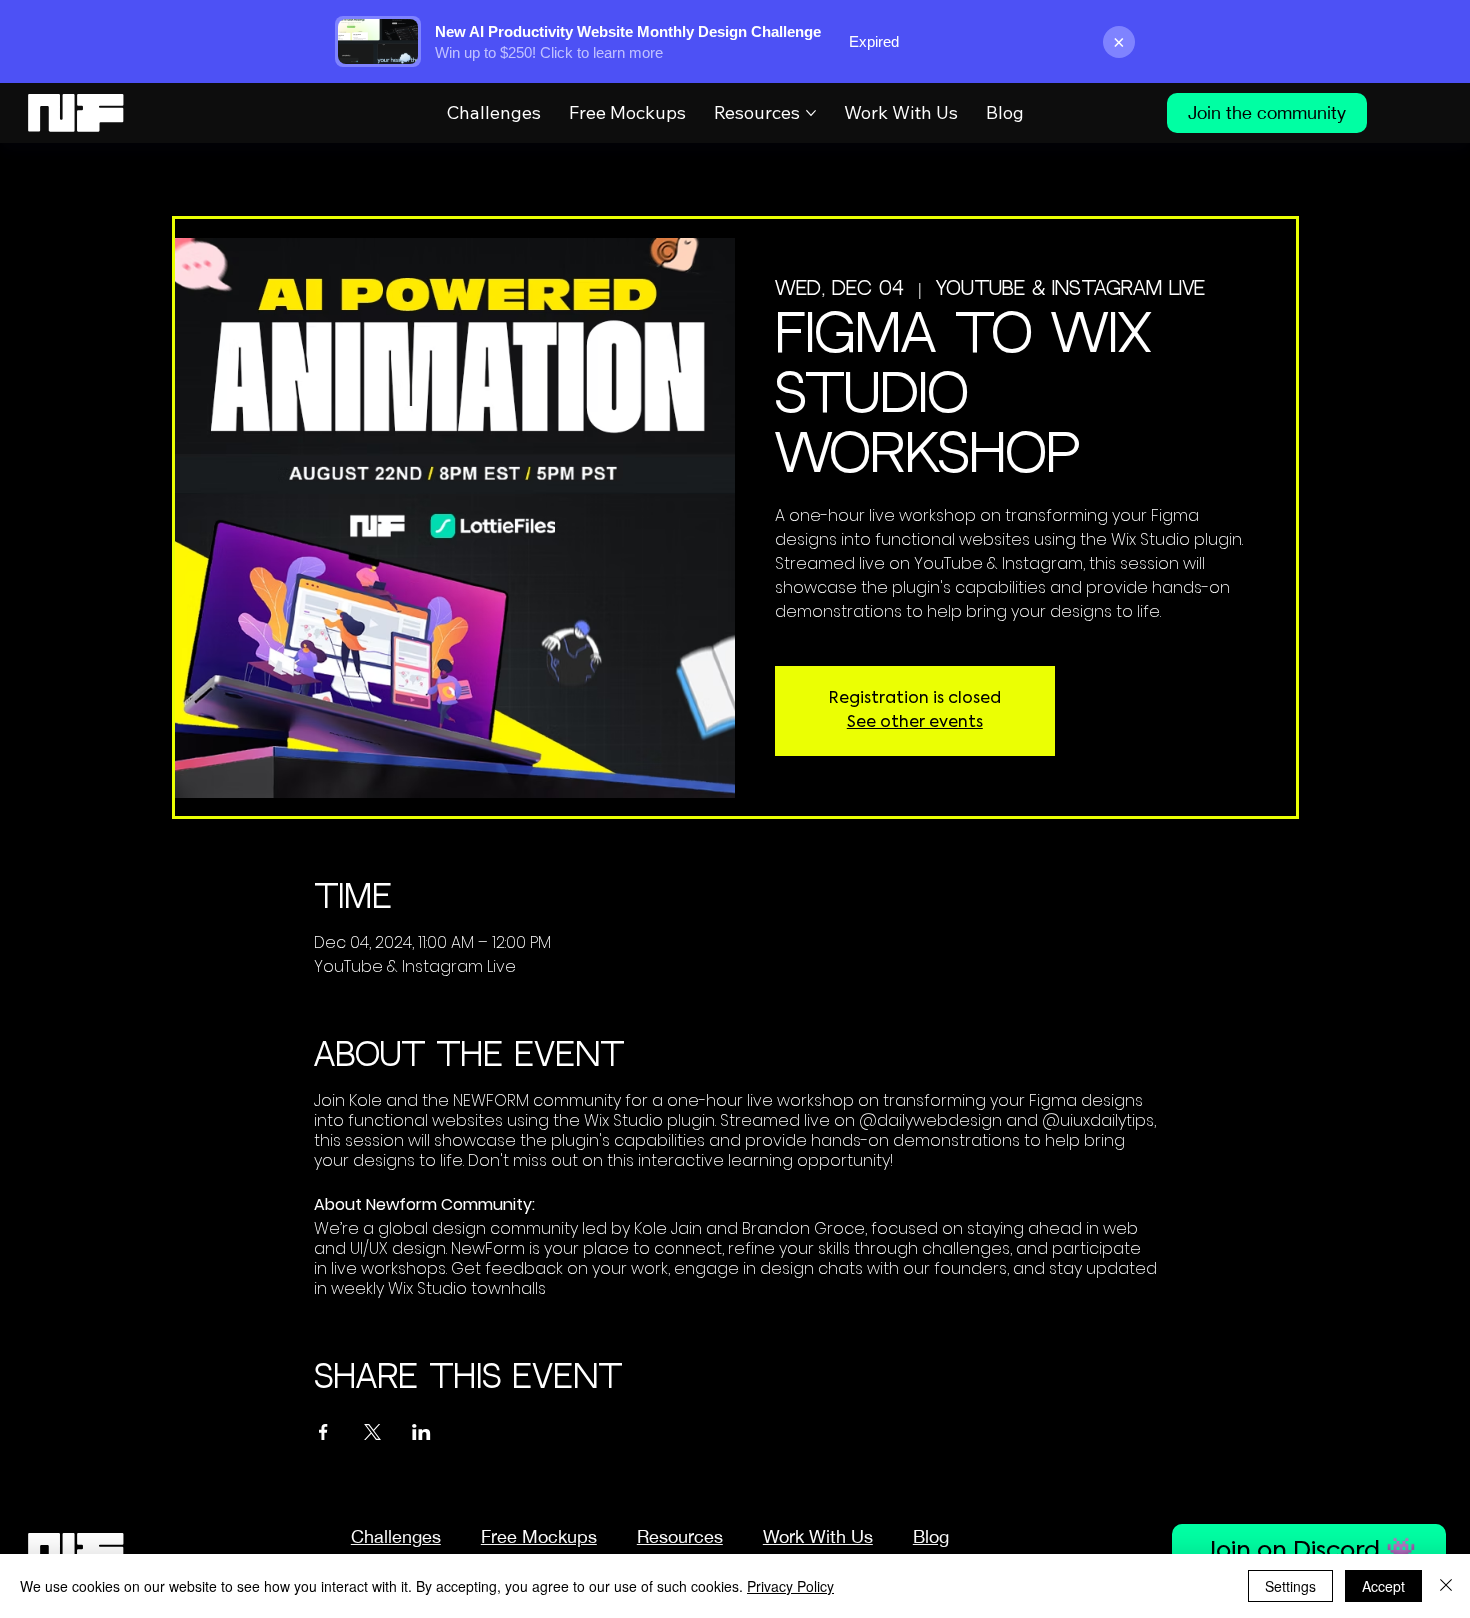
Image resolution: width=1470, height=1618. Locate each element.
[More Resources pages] (811, 113)
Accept (1383, 1586)
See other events (915, 723)
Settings (1290, 1586)
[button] (680, 1536)
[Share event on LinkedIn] (421, 1432)
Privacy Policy (790, 1586)
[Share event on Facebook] (323, 1432)
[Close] (1446, 1586)
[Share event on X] (372, 1432)
